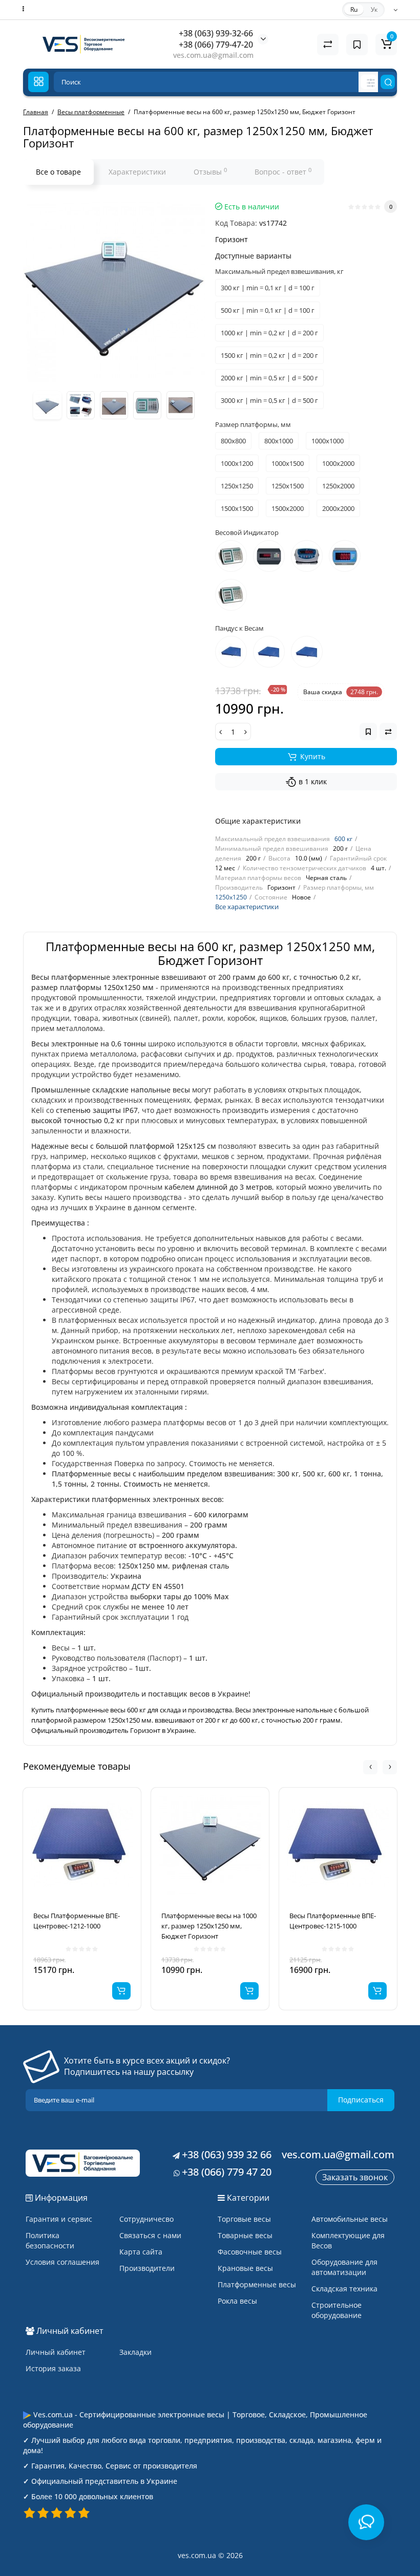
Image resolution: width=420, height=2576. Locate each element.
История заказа (53, 2368)
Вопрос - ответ (283, 171)
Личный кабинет (56, 2352)
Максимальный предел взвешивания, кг (279, 271)
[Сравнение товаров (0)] (328, 45)
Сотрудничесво (146, 2219)
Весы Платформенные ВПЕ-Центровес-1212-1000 (77, 1921)
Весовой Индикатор (247, 532)
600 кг (343, 839)
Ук (374, 9)
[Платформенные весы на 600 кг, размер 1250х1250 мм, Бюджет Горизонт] (114, 291)
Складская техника (344, 2289)
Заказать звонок (355, 2177)
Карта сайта (141, 2252)
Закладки (135, 2352)
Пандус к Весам (239, 628)
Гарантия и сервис (59, 2219)
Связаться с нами (150, 2235)
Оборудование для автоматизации (344, 2267)
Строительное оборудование (337, 2310)
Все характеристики (247, 907)
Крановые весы (245, 2268)
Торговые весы (244, 2219)
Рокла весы (237, 2301)
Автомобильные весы (350, 2219)
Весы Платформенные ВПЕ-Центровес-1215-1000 (333, 1921)
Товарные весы (245, 2235)
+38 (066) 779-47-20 (216, 45)
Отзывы (210, 171)
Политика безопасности (50, 2240)
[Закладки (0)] (357, 45)
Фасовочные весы (250, 2252)
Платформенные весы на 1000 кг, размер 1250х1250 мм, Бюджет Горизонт (209, 1926)
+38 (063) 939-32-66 (216, 33)
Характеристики (137, 172)
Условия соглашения (62, 2262)
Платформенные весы (257, 2284)
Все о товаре (58, 172)
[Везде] (369, 82)
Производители (147, 2268)
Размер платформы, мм (253, 424)
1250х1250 (231, 897)
